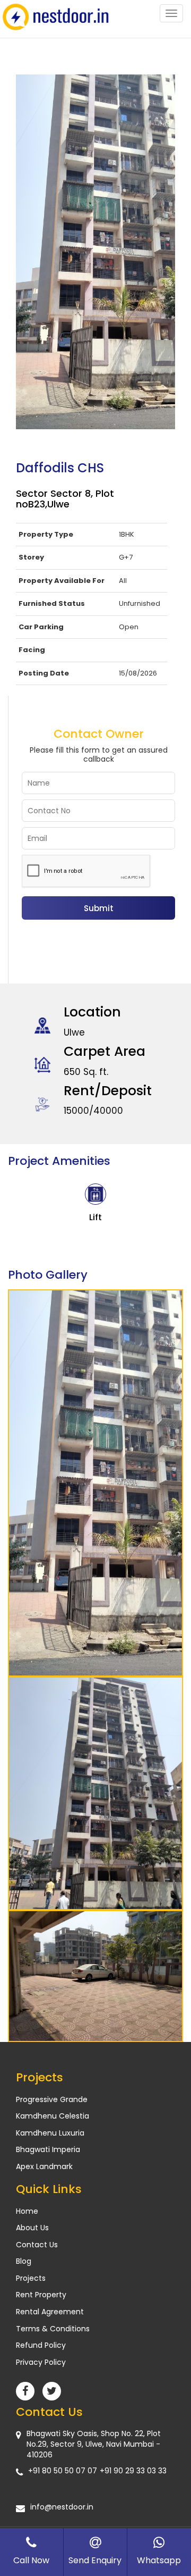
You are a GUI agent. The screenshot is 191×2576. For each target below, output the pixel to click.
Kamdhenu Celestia (53, 2116)
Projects (31, 2278)
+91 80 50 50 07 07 (63, 2471)
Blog (24, 2261)
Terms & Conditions (53, 2329)
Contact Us (37, 2245)
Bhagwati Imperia (48, 2149)
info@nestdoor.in (62, 2507)
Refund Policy (41, 2345)
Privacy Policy (41, 2362)
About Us (32, 2228)
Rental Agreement (50, 2312)
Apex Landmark (44, 2166)
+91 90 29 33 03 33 (133, 2471)
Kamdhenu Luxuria (50, 2133)
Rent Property (41, 2295)
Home (27, 2211)
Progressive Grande (52, 2099)
